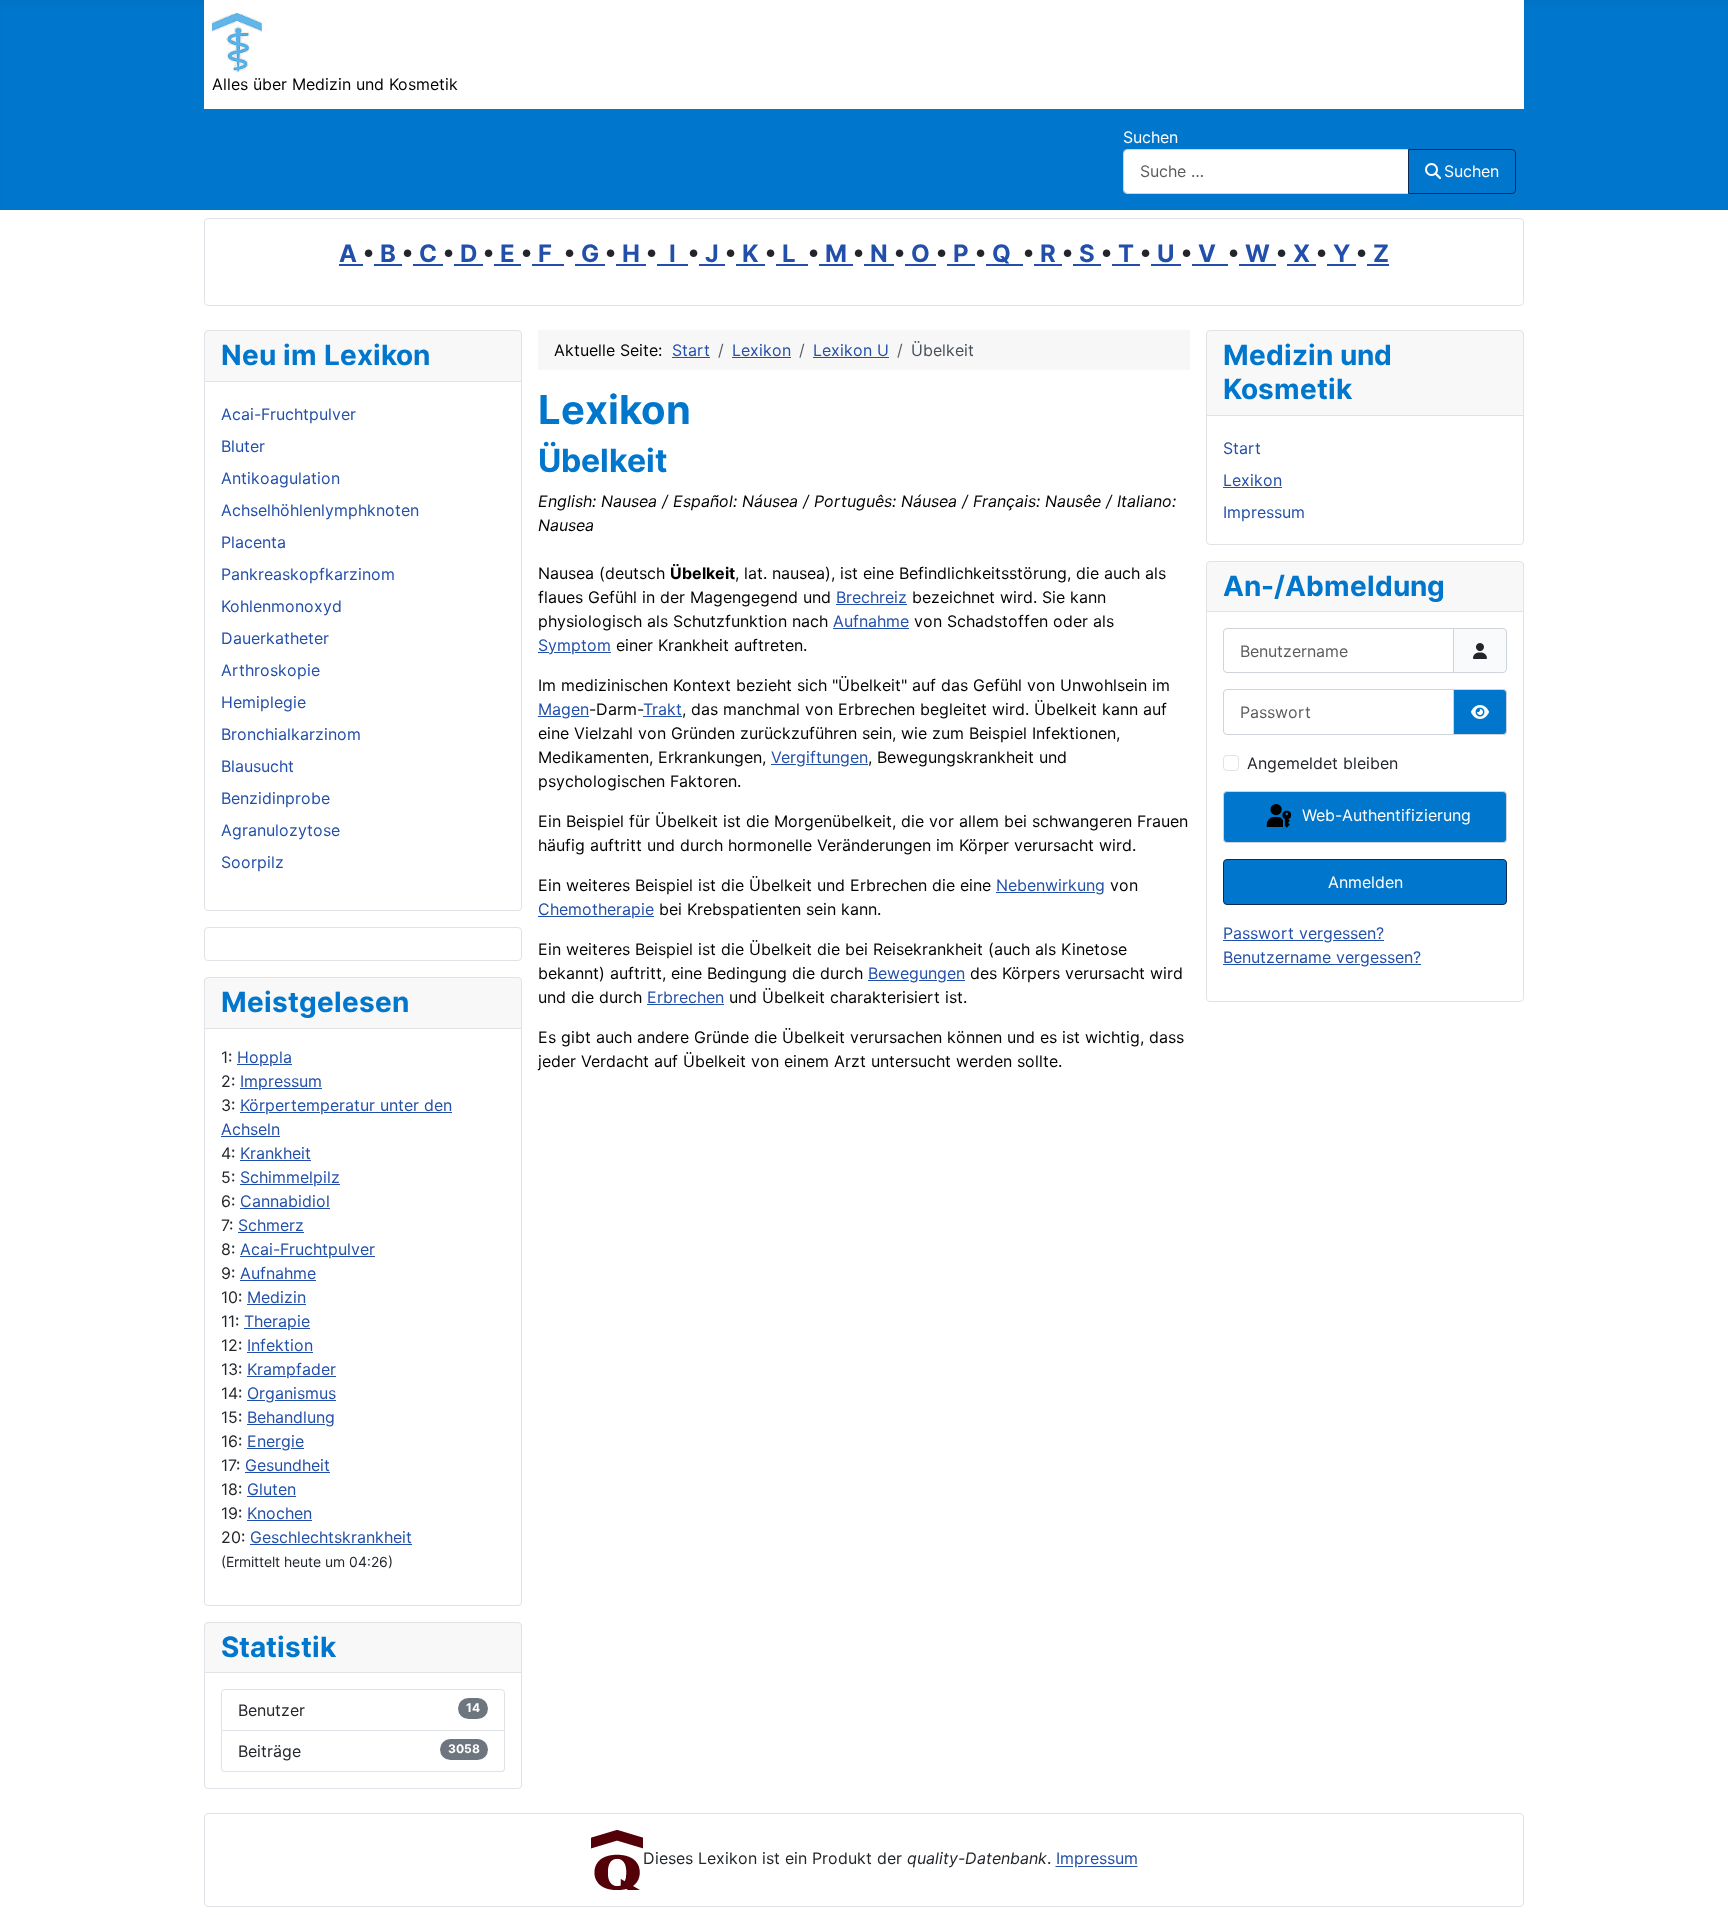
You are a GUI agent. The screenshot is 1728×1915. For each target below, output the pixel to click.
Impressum (281, 1081)
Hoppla (264, 1057)
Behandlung (291, 1417)
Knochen (279, 1513)
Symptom (574, 645)
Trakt (662, 709)
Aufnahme (278, 1273)
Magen (563, 709)
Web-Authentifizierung (1384, 815)
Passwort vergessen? (1303, 933)
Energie (275, 1441)
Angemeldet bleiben (1322, 763)
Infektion (280, 1345)
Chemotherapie (596, 909)
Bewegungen (916, 973)
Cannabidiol (285, 1201)
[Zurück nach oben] (1693, 1878)
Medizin (276, 1297)
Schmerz (271, 1225)
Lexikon (1252, 480)
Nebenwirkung (1050, 885)
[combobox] (1266, 171)
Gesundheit (287, 1465)
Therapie (277, 1321)
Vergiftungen (819, 757)
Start (1242, 448)
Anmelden (1365, 882)
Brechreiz (871, 597)
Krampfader (291, 1369)
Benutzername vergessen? (1322, 957)
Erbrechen (685, 997)
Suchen (1150, 137)
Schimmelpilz (290, 1177)
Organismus (291, 1393)
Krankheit (275, 1153)
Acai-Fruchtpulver (307, 1249)
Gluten (271, 1489)
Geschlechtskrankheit (331, 1537)
